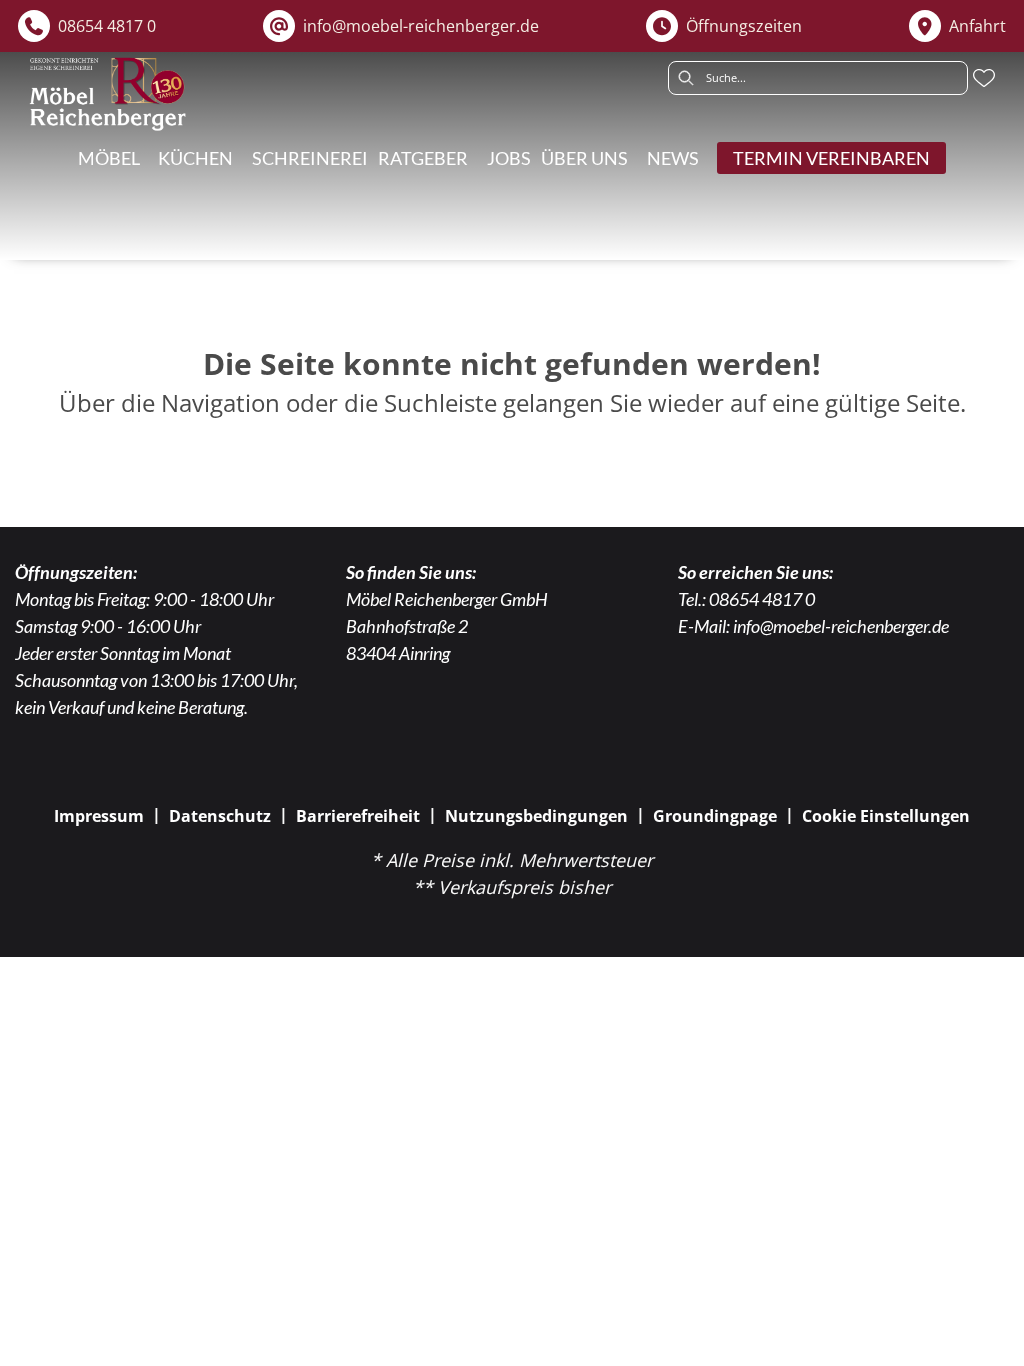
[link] (310, 158)
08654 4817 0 (762, 599)
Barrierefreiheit (358, 816)
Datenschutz (220, 816)
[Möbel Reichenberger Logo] (107, 94)
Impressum (99, 816)
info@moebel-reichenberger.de (841, 626)
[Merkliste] (984, 78)
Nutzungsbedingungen (536, 816)
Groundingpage (715, 816)
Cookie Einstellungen (886, 816)
